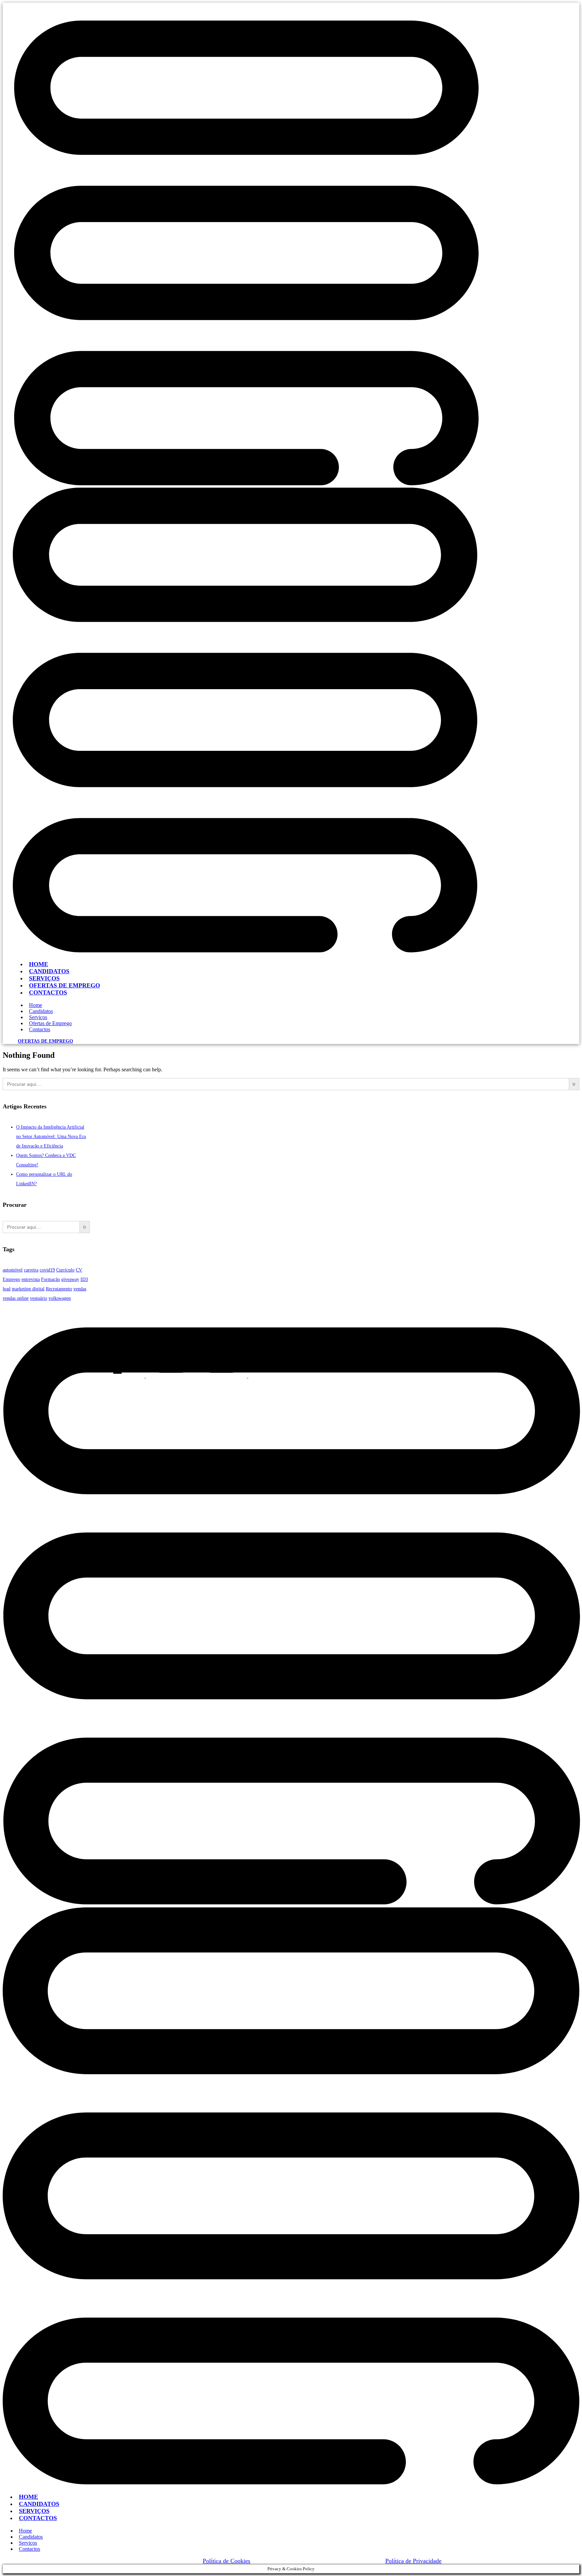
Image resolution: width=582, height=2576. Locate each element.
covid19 (47, 1270)
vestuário (39, 1298)
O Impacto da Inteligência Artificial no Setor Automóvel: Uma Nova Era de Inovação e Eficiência (51, 1137)
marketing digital (28, 1289)
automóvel (13, 1270)
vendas (80, 1289)
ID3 (84, 1279)
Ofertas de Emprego (45, 1041)
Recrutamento (59, 1289)
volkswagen (60, 1298)
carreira (31, 1270)
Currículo (65, 1270)
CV (79, 1270)
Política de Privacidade (413, 2561)
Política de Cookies (227, 2561)
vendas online (16, 1298)
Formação (51, 1279)
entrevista (31, 1279)
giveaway (70, 1279)
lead (7, 1289)
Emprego (11, 1279)
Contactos (48, 992)
